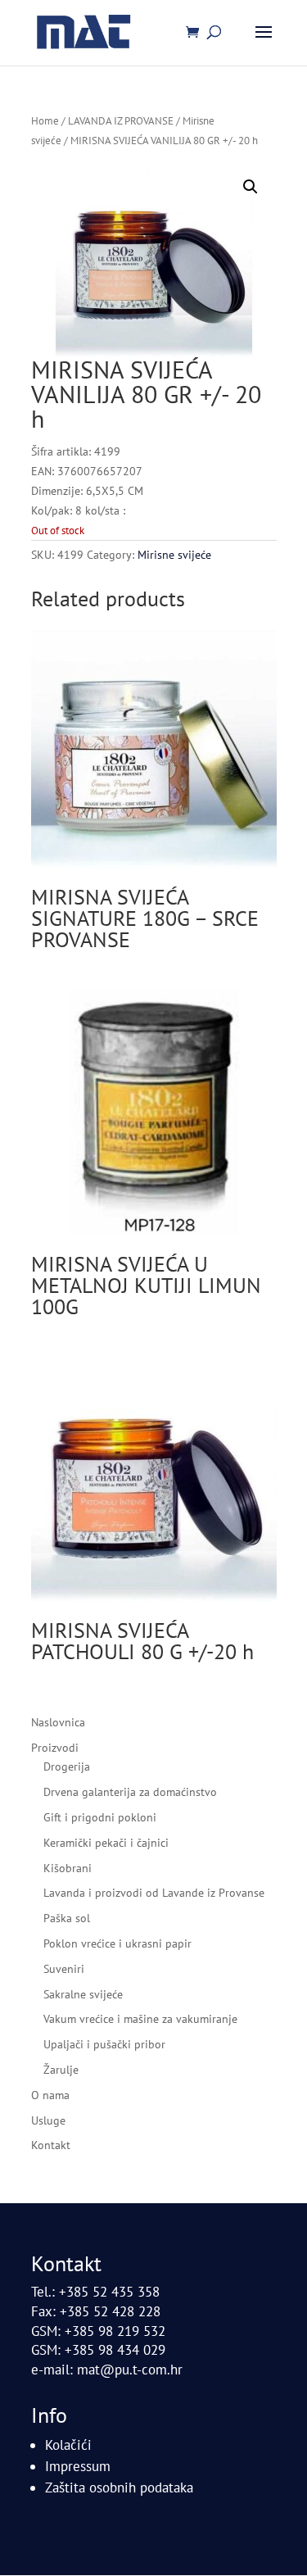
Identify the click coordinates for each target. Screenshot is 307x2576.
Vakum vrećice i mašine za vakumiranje (140, 2019)
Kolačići (68, 2445)
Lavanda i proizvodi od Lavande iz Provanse (154, 1893)
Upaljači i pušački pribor (104, 2044)
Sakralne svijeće (83, 1994)
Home (45, 121)
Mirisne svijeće (174, 555)
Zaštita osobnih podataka (119, 2488)
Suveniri (64, 1969)
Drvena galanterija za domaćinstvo (130, 1792)
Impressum (78, 2466)
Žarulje (61, 2070)
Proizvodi (55, 1748)
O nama (50, 2095)
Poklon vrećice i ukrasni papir (117, 1943)
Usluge (48, 2120)
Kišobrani (68, 1868)
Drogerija (67, 1766)
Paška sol (67, 1918)
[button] (251, 187)
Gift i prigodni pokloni (100, 1817)
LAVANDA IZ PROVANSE (121, 121)
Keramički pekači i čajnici (106, 1843)
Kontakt (51, 2145)
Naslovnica (58, 1722)
